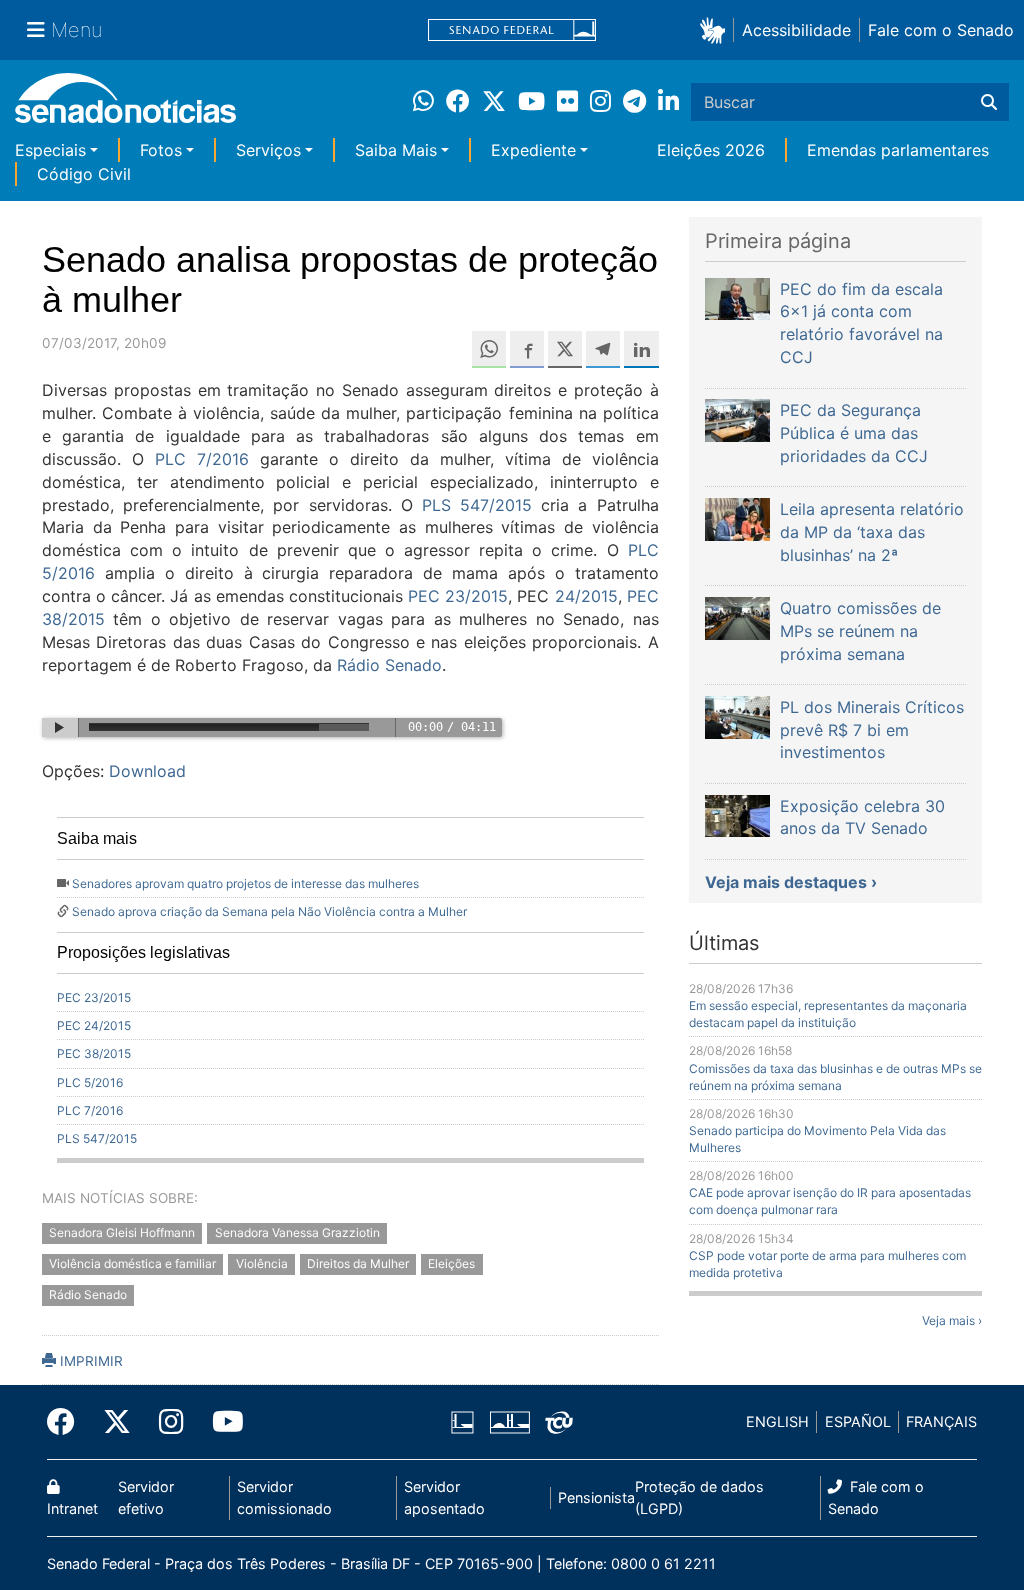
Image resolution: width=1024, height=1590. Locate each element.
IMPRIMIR (89, 1361)
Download (147, 771)
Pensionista (596, 1497)
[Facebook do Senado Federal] (68, 1422)
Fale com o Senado (941, 30)
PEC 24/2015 (94, 1025)
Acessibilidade (796, 30)
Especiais (50, 150)
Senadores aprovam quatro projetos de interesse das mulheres (245, 883)
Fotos (161, 150)
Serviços (268, 150)
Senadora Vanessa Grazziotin (297, 1233)
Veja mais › (952, 1320)
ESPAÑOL (858, 1421)
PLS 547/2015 (477, 505)
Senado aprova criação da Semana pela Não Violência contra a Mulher (269, 911)
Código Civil (84, 174)
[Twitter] (117, 1422)
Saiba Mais (396, 150)
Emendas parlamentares (898, 150)
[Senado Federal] (512, 30)
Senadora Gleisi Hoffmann (122, 1233)
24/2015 (586, 596)
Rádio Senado (389, 665)
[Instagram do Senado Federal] (171, 1422)
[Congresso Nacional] (510, 1420)
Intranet (72, 1508)
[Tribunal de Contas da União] (559, 1420)
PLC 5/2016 (90, 1082)
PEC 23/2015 (458, 596)
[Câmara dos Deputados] (462, 1420)
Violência (262, 1264)
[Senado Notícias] (125, 105)
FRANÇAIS (941, 1421)
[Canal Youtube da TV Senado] (221, 1422)
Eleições (451, 1264)
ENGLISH (777, 1421)
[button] (716, 29)
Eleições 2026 (711, 150)
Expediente (533, 150)
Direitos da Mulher (358, 1264)
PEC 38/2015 (94, 1053)
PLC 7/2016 (202, 459)
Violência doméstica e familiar (132, 1264)
